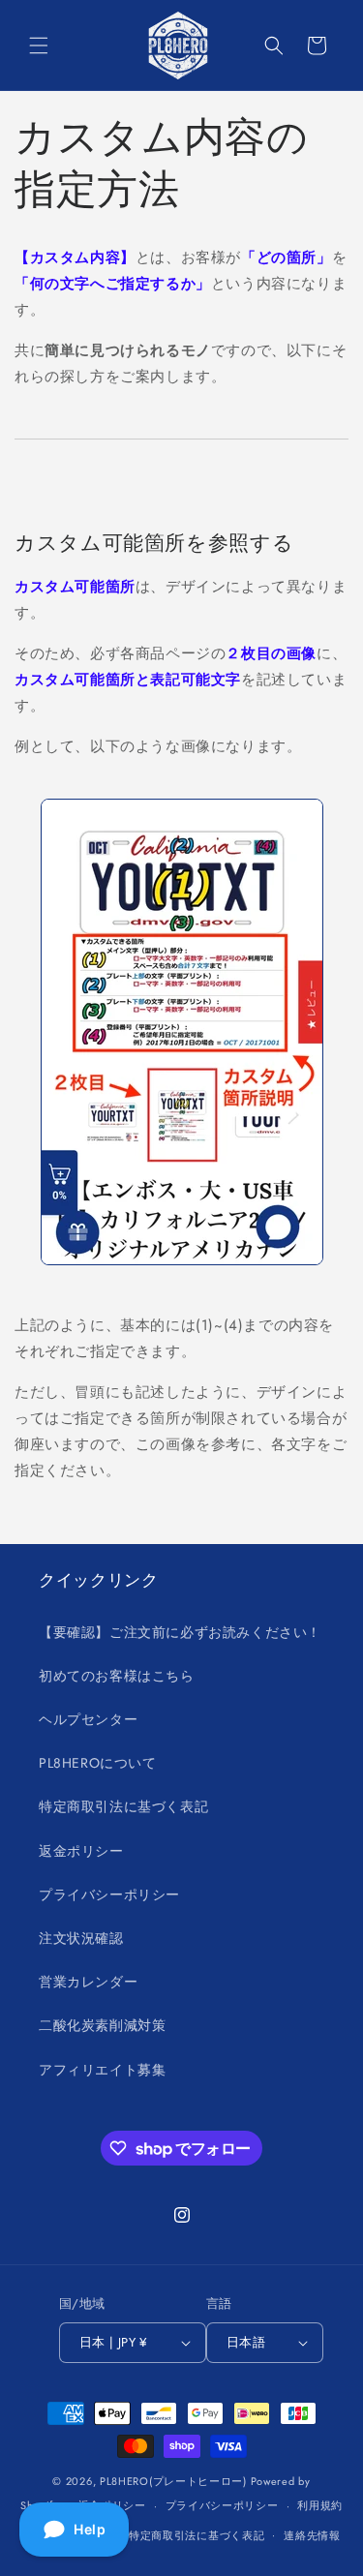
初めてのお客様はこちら (117, 1676)
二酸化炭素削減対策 (102, 2025)
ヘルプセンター (88, 1719)
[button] (39, 45)
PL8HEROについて (98, 1763)
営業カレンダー (88, 1982)
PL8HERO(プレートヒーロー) (173, 2481)
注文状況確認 (81, 1938)
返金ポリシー (81, 1851)
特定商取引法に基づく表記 (123, 1806)
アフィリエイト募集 (102, 2070)
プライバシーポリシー (109, 1894)
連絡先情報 (312, 2535)
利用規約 (320, 2505)
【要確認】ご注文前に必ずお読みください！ (180, 1632)
